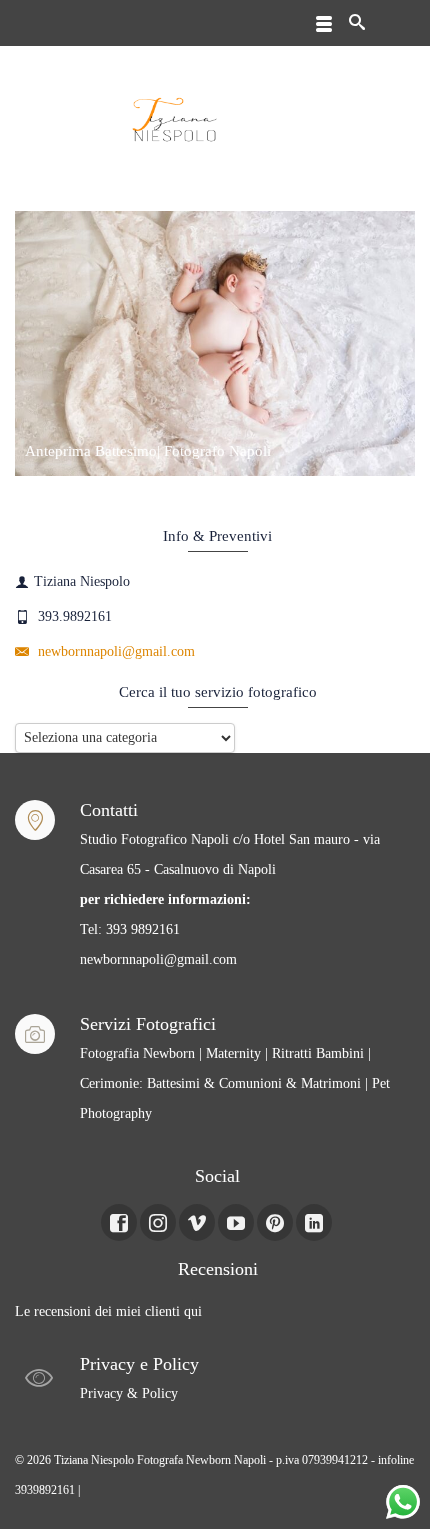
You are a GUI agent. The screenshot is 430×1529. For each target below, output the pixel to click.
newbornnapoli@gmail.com (114, 651)
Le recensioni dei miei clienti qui (108, 1311)
